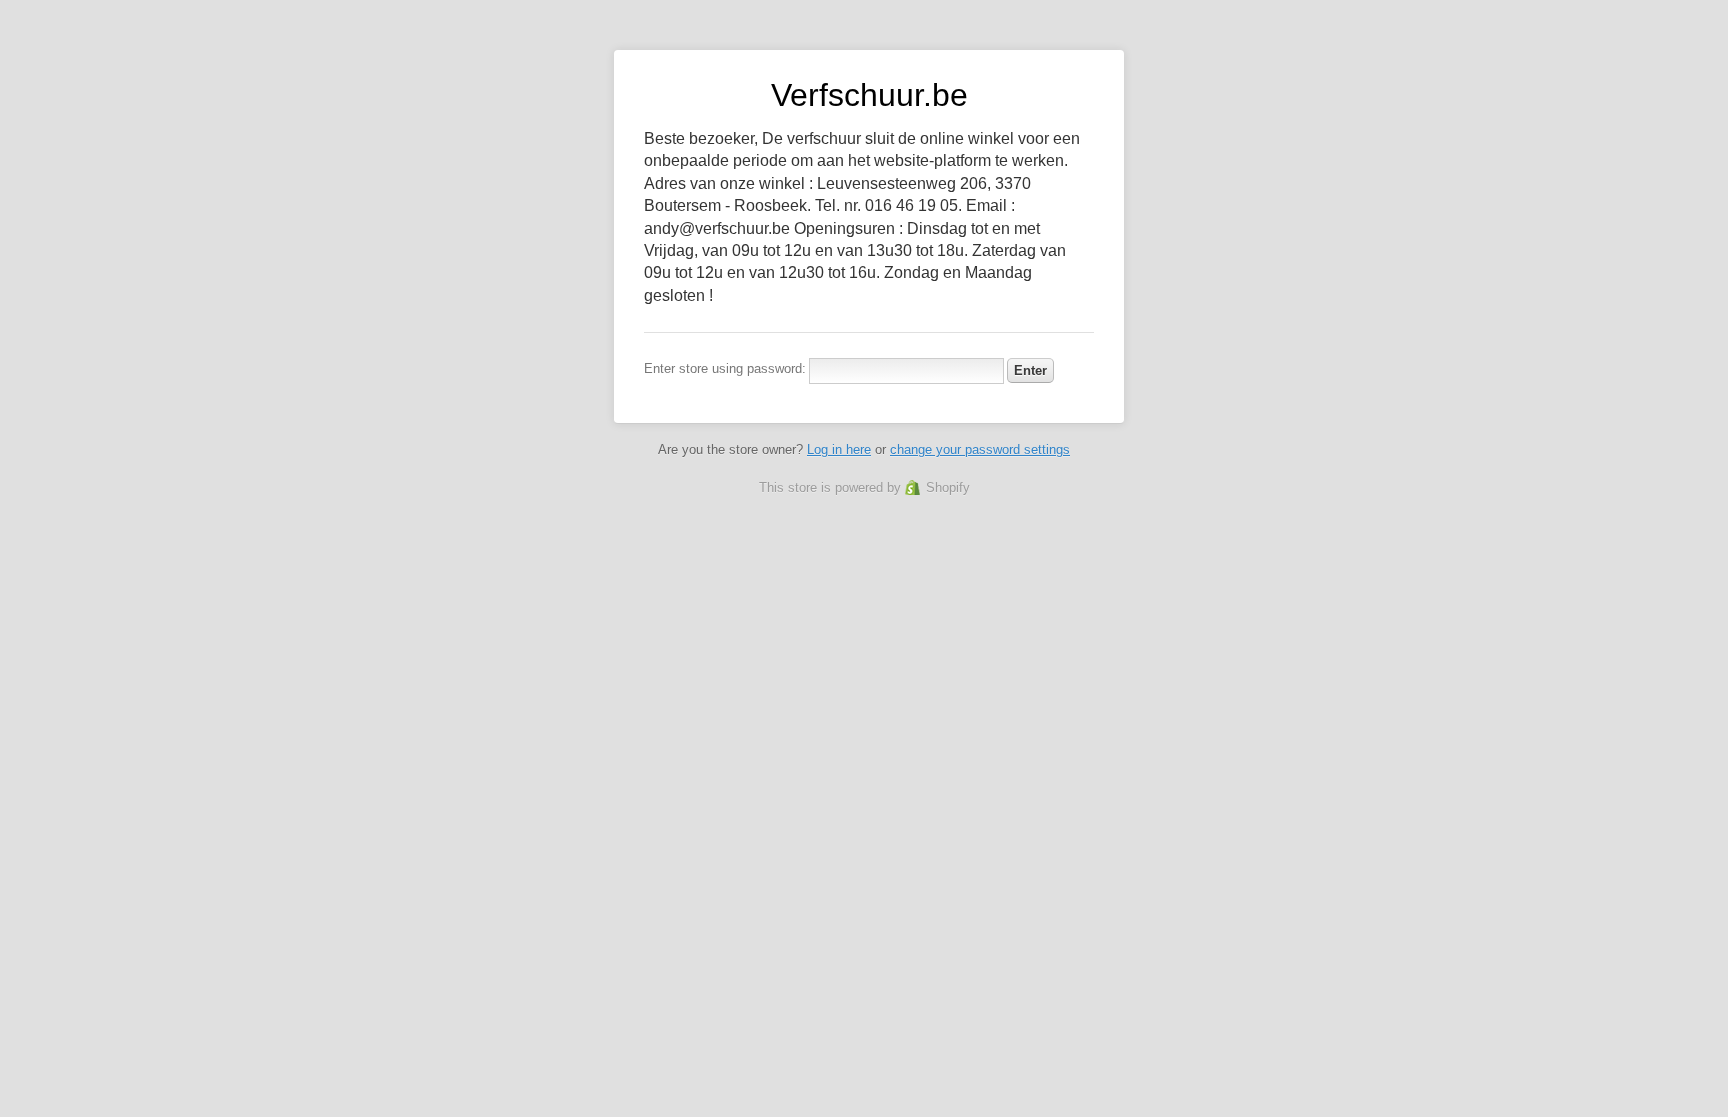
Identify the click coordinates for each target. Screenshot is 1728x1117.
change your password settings (980, 449)
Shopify (948, 487)
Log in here (839, 449)
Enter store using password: (725, 368)
